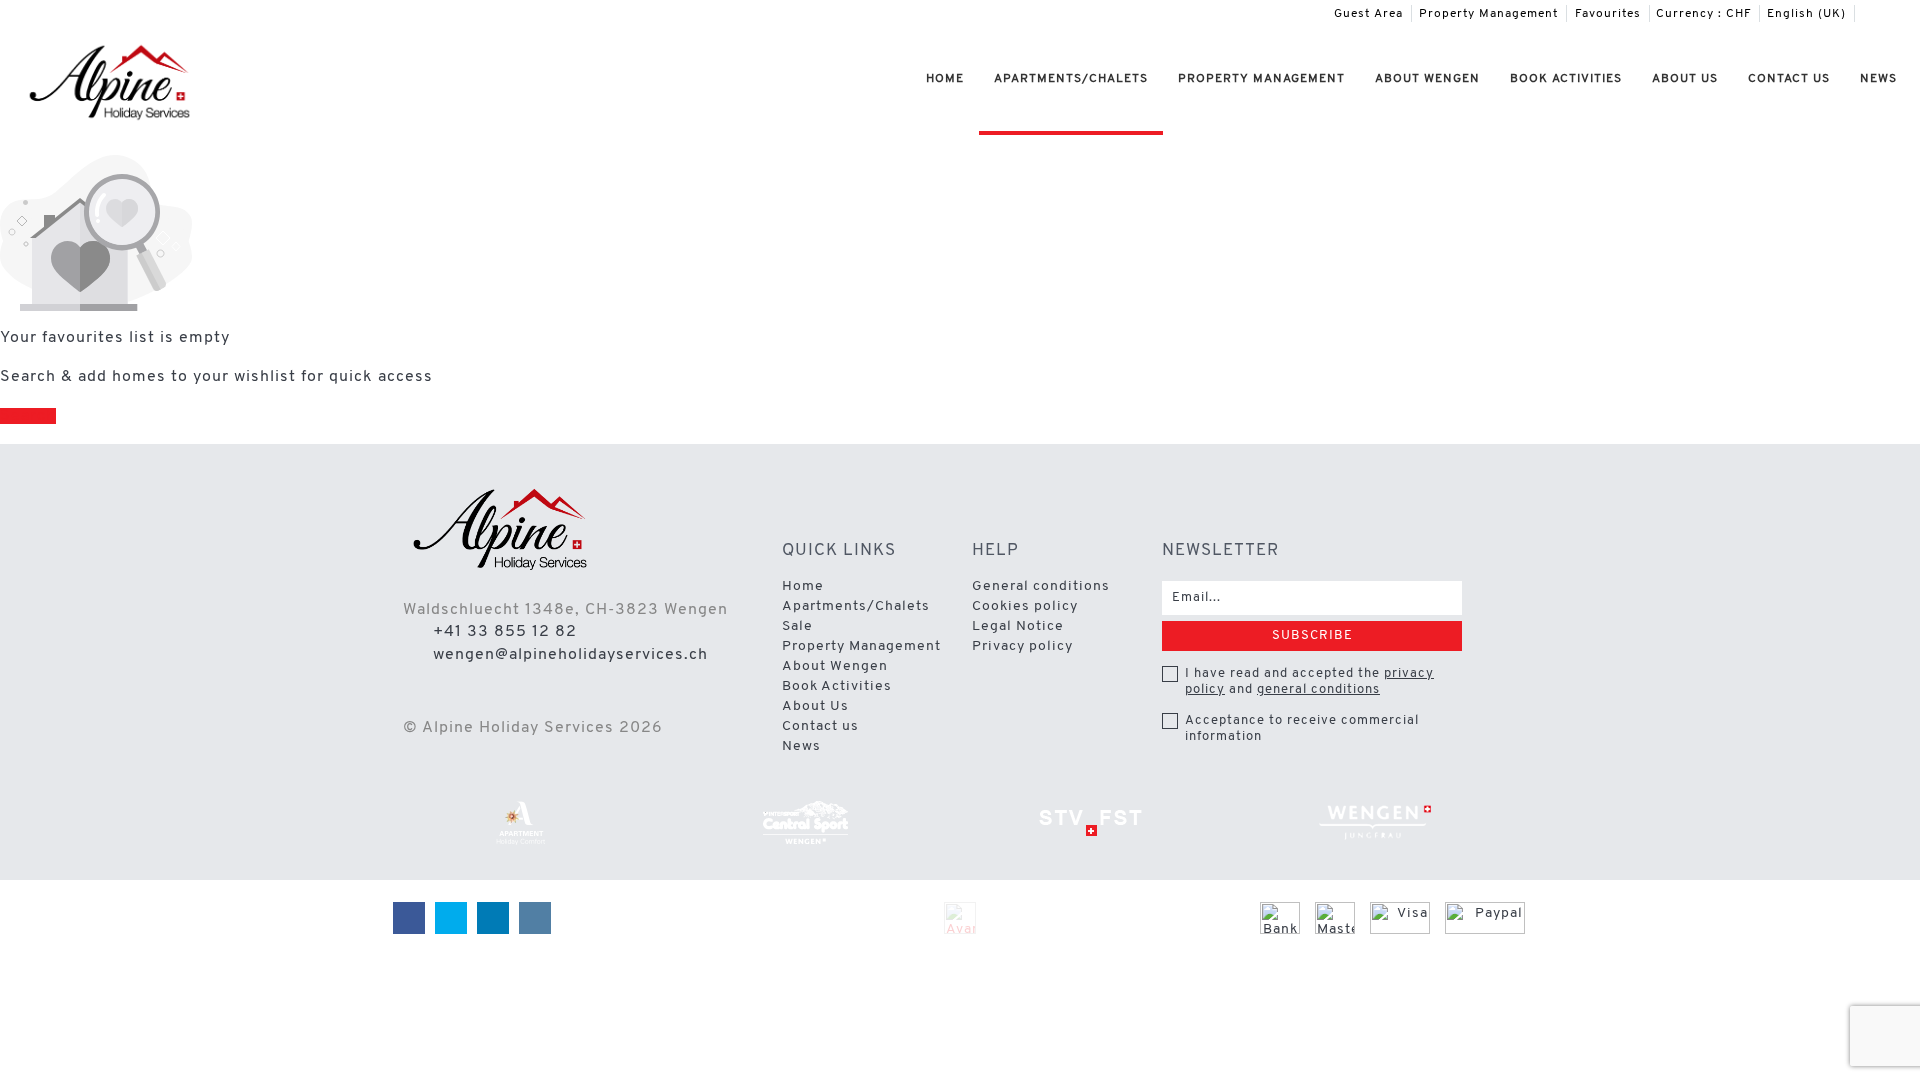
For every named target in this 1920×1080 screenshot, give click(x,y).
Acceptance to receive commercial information (1302, 728)
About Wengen (1427, 79)
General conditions (1041, 586)
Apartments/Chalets (1071, 79)
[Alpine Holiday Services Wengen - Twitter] (1876, 13)
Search (28, 416)
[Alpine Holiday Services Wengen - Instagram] (1906, 13)
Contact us (1789, 79)
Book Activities (1566, 79)
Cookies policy (1025, 606)
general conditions (1318, 689)
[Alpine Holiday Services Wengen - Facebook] (1861, 13)
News (1878, 79)
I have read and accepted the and (1309, 681)
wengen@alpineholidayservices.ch (570, 655)
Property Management (1488, 14)
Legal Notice (1018, 626)
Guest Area (1368, 14)
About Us (1685, 79)
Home (945, 79)
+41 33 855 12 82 (505, 632)
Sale (797, 626)
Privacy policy (1022, 646)
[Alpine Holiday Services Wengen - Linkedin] (1891, 13)
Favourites (1608, 14)
